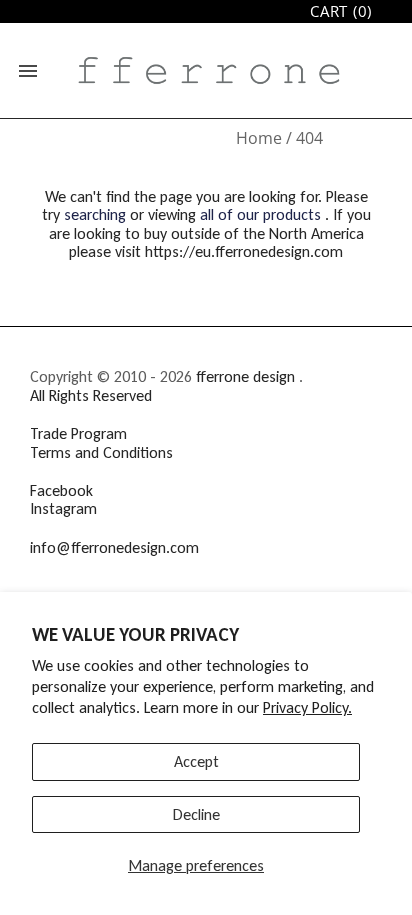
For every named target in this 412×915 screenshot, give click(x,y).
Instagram (63, 508)
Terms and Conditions (101, 452)
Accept (196, 761)
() (341, 11)
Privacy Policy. (307, 707)
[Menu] (28, 71)
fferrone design (245, 376)
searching (95, 214)
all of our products (260, 214)
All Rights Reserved (91, 395)
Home (259, 138)
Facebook (61, 490)
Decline (196, 814)
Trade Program (78, 433)
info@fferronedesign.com (114, 547)
